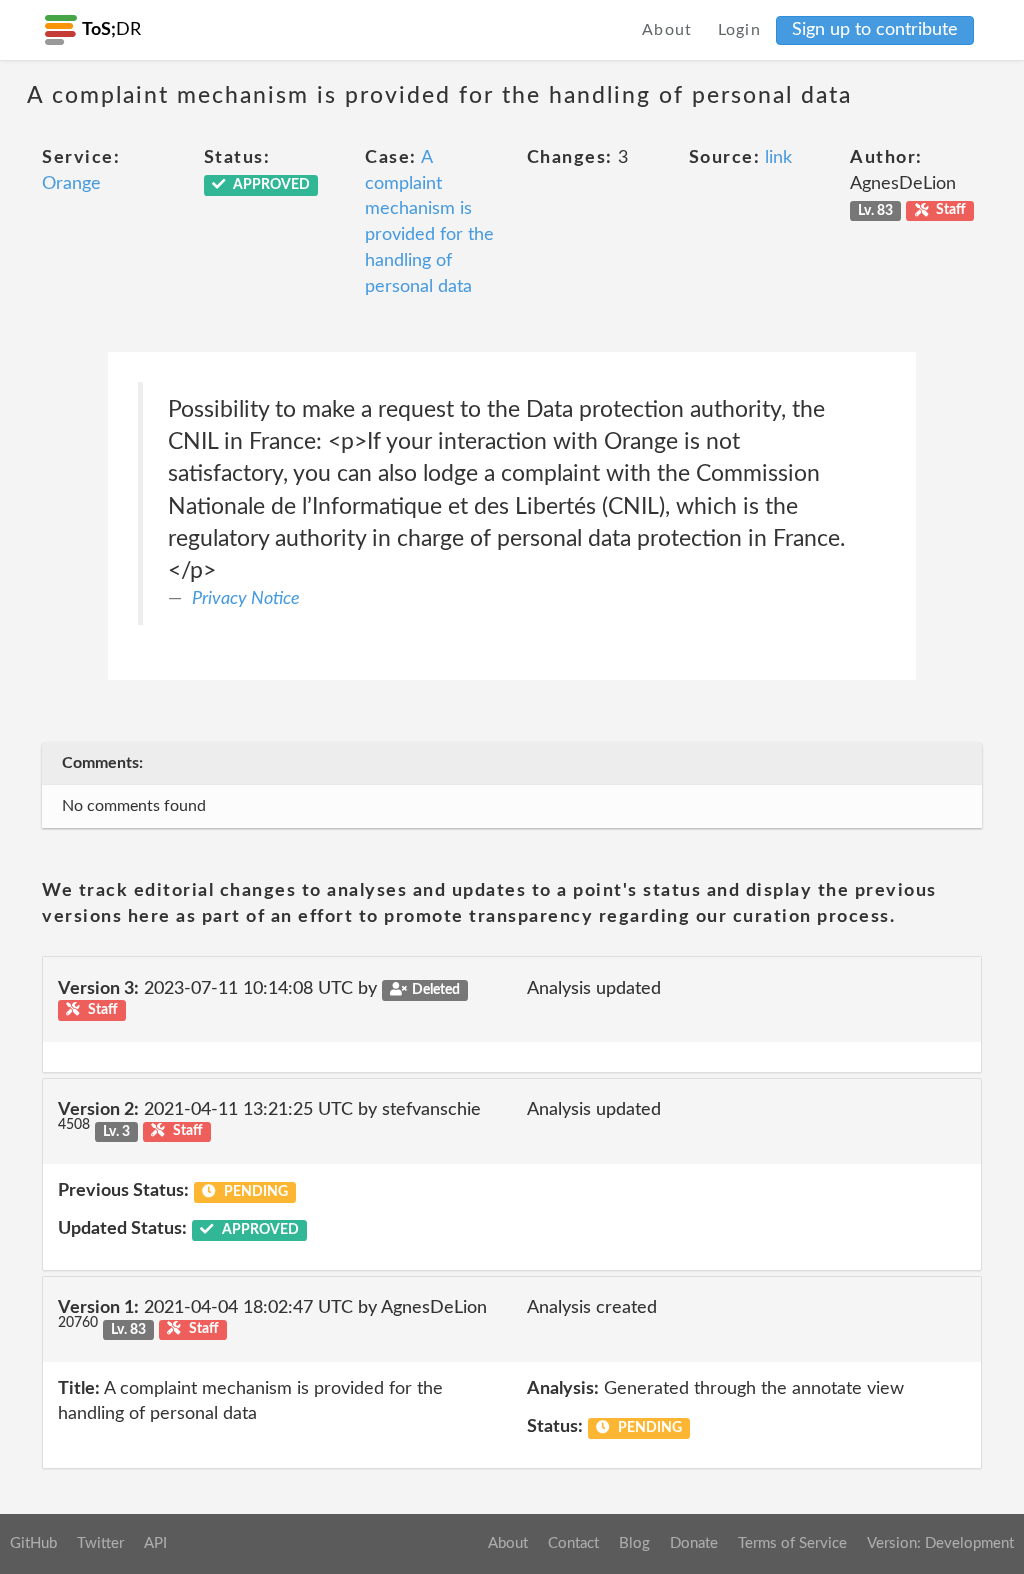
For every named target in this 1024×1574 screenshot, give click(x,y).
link (778, 158)
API (155, 1543)
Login (740, 30)
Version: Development (940, 1543)
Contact (573, 1543)
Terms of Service (792, 1543)
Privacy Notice (246, 599)
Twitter (100, 1543)
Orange (71, 184)
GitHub (33, 1543)
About (667, 30)
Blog (634, 1543)
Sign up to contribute (875, 30)
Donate (694, 1543)
